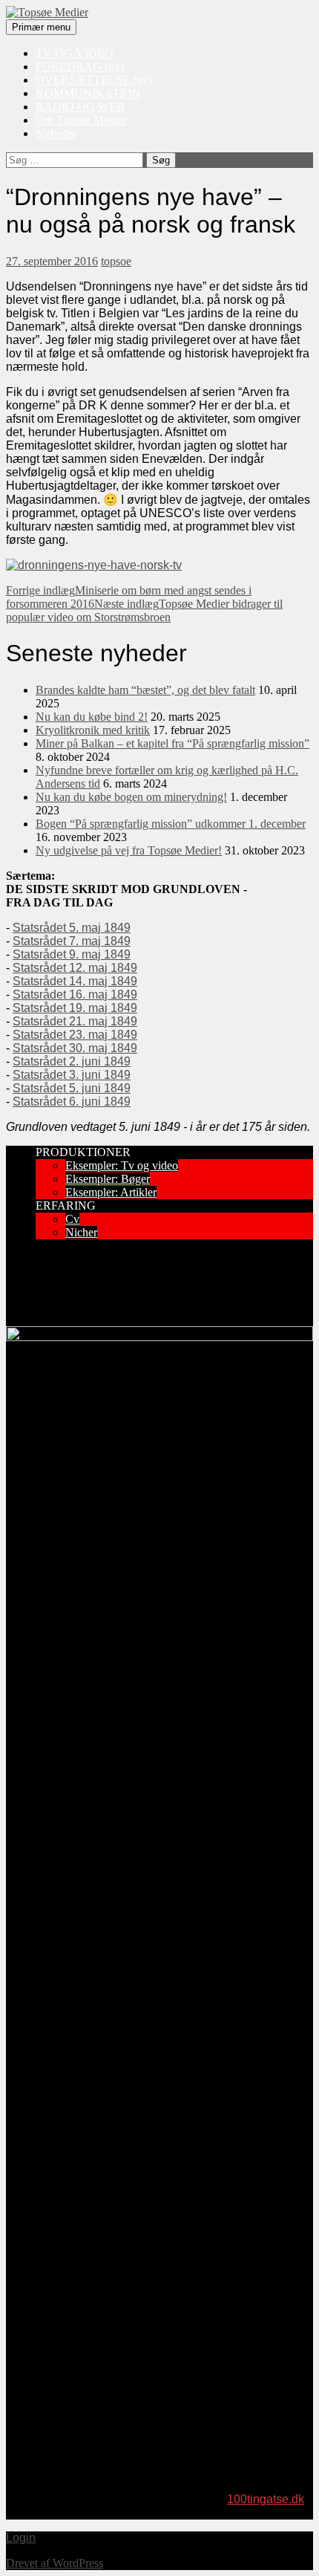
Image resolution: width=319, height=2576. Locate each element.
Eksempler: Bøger (108, 1179)
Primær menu (41, 27)
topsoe (116, 261)
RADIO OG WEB (80, 107)
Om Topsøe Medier (81, 120)
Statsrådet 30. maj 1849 (75, 1048)
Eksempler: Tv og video (122, 1165)
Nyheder (56, 133)
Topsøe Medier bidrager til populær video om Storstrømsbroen (144, 610)
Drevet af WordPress (55, 2563)
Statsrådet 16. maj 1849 (75, 995)
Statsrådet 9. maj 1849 (72, 954)
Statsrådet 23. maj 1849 (75, 1035)
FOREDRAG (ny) (80, 66)
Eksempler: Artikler (111, 1192)
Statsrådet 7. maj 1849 (72, 941)
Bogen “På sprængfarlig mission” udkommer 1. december (171, 824)
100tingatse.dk (266, 2499)
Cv (72, 1219)
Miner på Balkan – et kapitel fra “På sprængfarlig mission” (172, 743)
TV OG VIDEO (75, 53)
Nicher (81, 1232)
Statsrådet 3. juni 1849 (72, 1075)
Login (21, 2538)
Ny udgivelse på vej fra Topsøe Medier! (129, 850)
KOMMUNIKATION (88, 93)
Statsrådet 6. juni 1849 (72, 1102)
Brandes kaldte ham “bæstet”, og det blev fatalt (145, 690)
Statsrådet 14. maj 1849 (75, 981)
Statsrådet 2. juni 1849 (72, 1061)
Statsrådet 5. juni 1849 (72, 1088)
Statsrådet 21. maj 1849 (75, 1021)
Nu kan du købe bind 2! (92, 717)
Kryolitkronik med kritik (93, 730)
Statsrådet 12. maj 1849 (75, 968)
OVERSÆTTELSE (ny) (94, 80)
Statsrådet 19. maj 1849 (75, 1008)
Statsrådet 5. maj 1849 (72, 928)
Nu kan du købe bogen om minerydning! (131, 797)
